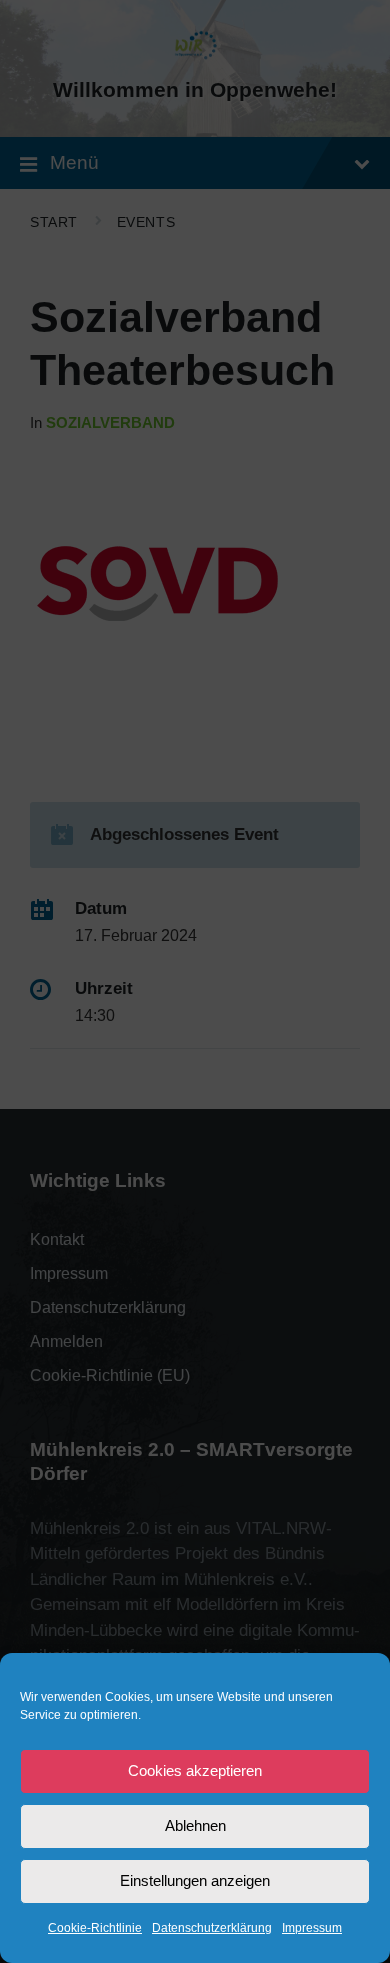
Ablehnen (195, 1825)
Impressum (312, 1928)
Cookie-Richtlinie (95, 1928)
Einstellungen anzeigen (195, 1880)
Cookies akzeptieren (195, 1770)
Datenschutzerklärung (212, 1928)
